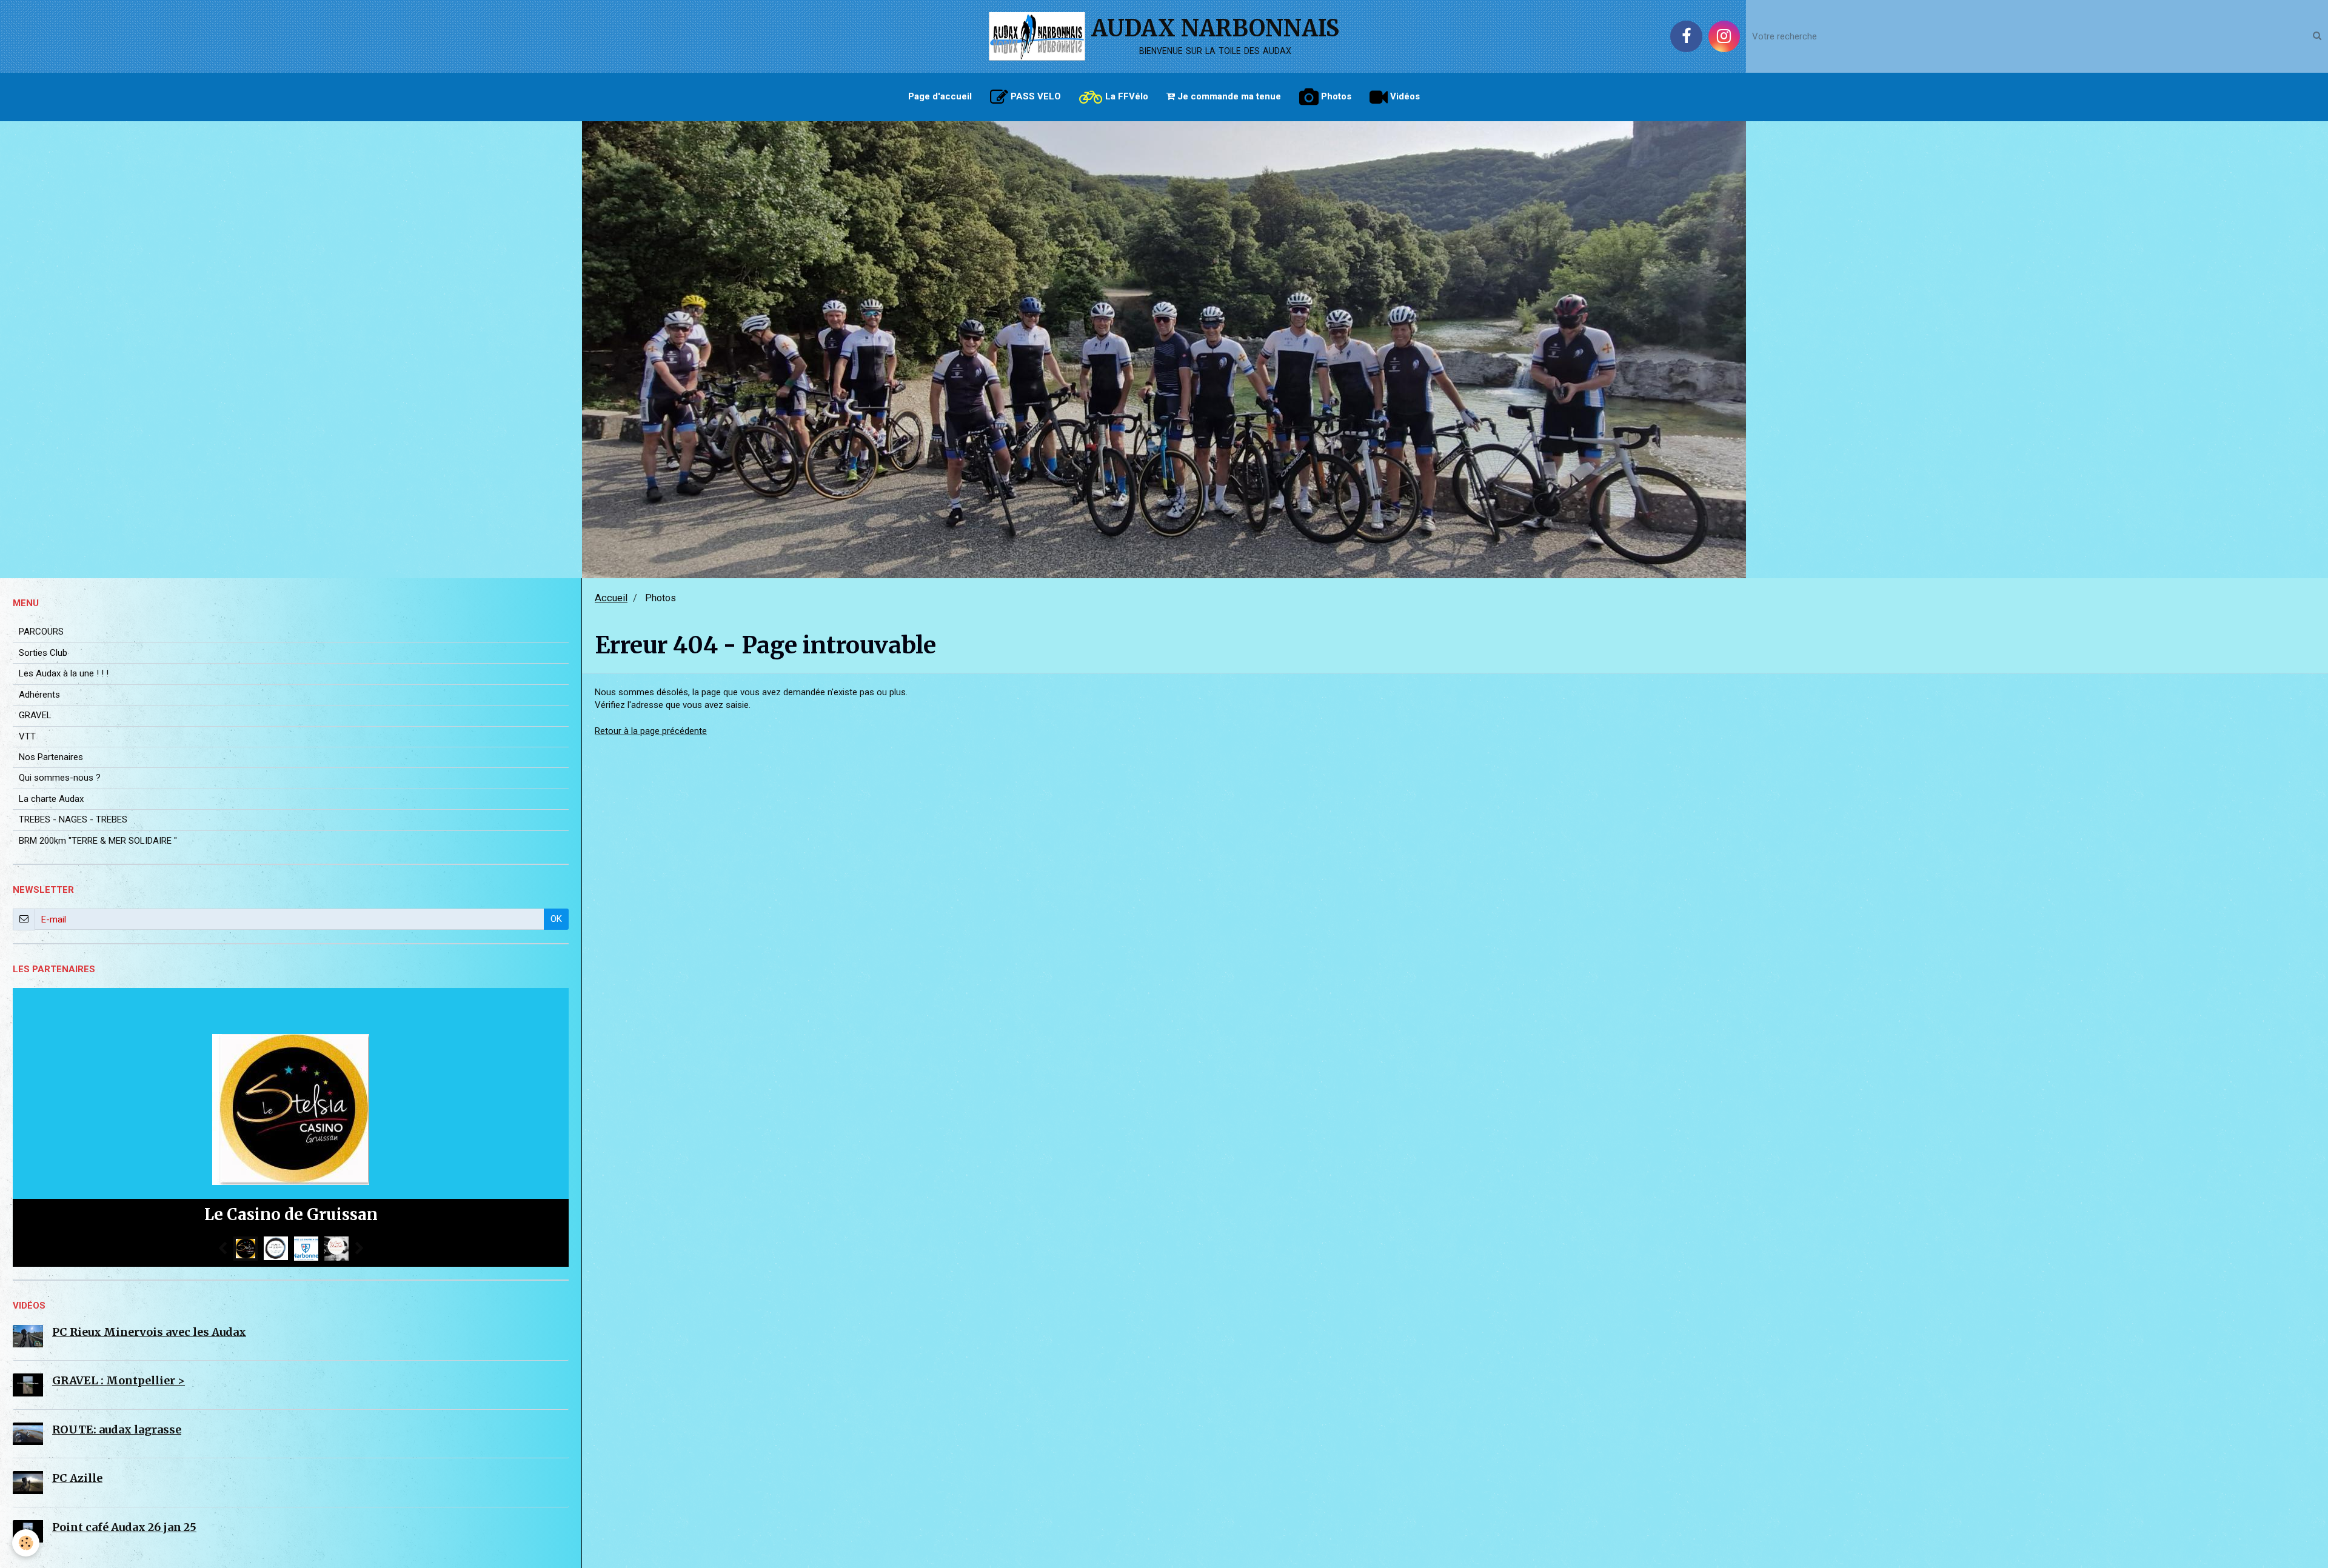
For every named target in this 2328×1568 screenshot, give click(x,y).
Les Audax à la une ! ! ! (64, 673)
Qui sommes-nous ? (60, 778)
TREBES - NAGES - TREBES (73, 819)
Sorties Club (43, 653)
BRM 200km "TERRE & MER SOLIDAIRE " (98, 841)
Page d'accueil (940, 96)
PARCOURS (41, 632)
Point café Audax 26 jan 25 (124, 1527)
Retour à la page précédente (651, 731)
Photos (1335, 96)
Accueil (611, 598)
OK (556, 919)
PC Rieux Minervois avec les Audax (149, 1332)
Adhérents (39, 695)
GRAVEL (35, 715)
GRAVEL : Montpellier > (119, 1380)
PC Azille (77, 1478)
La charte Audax (51, 799)
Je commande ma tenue (1228, 96)
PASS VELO (1035, 96)
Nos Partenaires (51, 757)
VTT (27, 736)
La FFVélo (1126, 96)
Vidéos (1404, 96)
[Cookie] (26, 1543)
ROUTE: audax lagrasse (117, 1430)
